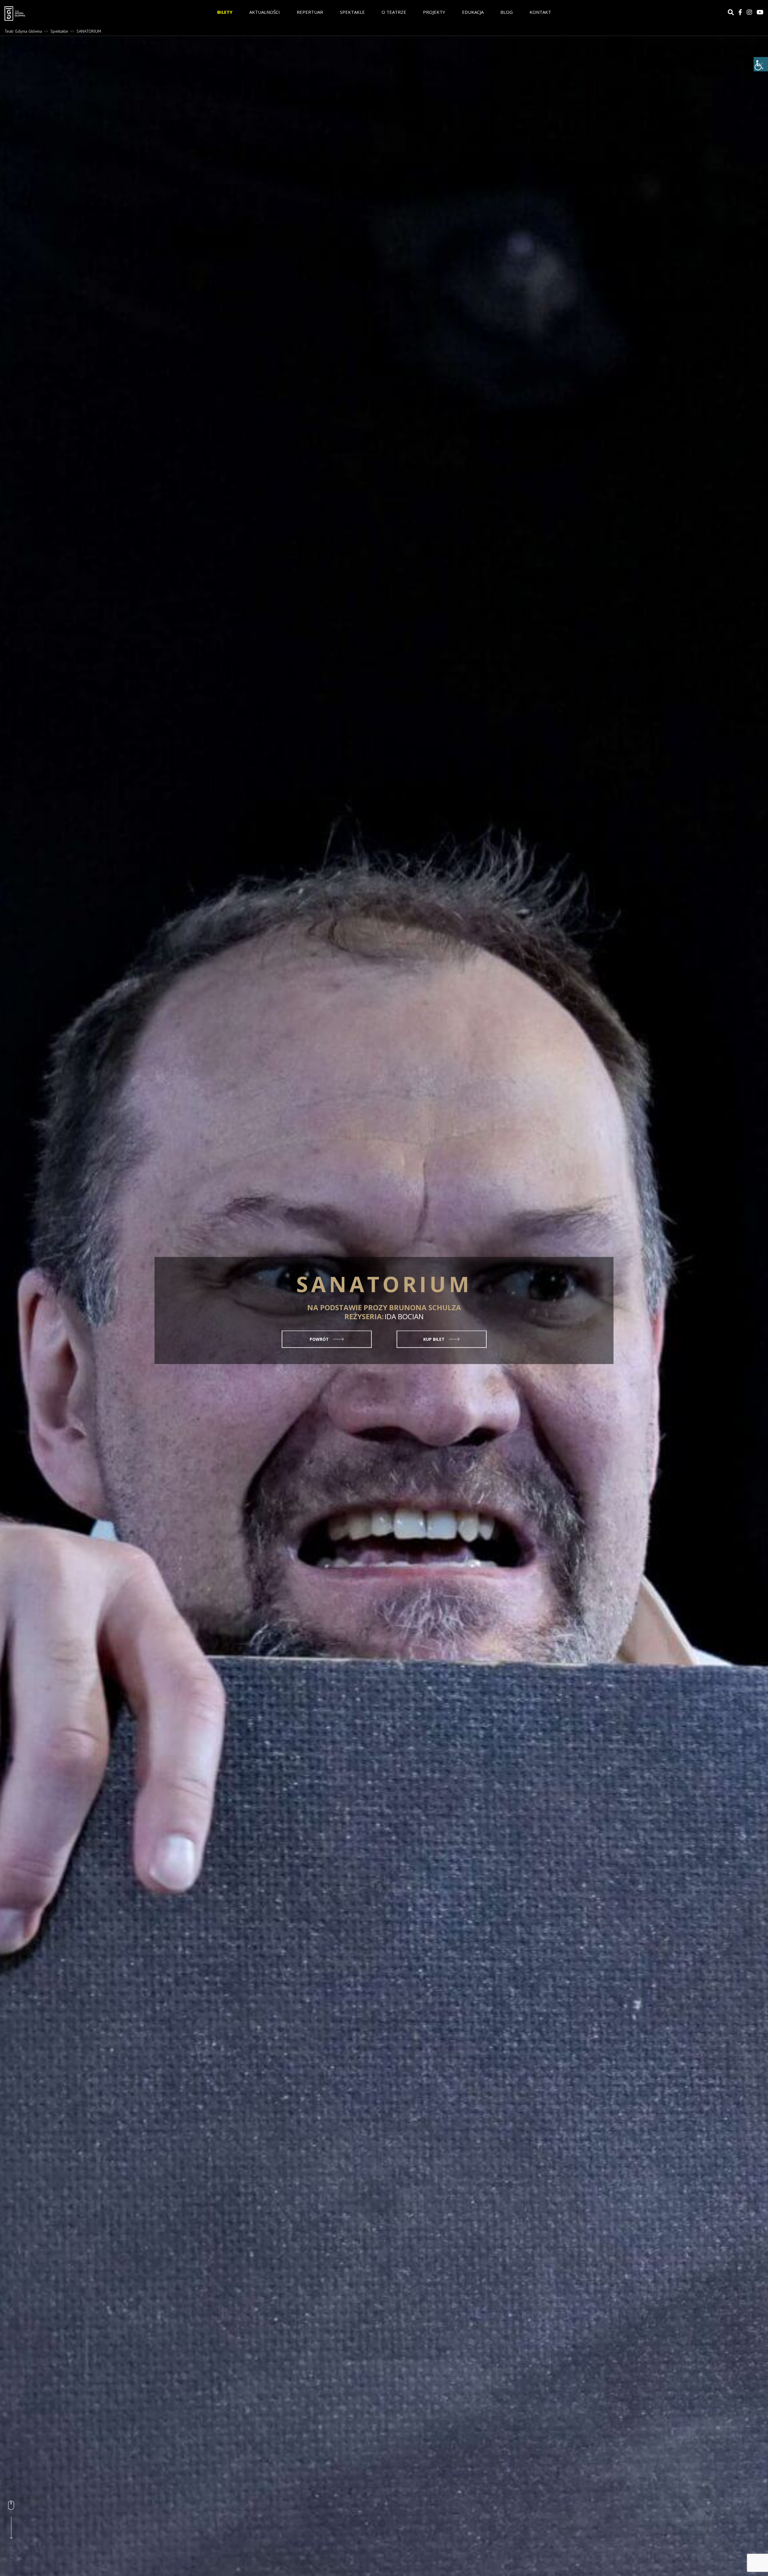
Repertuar (310, 12)
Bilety (225, 12)
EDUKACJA (473, 12)
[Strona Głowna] (60, 13)
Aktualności (265, 12)
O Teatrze (394, 12)
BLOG (507, 12)
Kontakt (540, 12)
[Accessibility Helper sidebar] (761, 64)
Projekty (434, 12)
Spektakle (352, 12)
